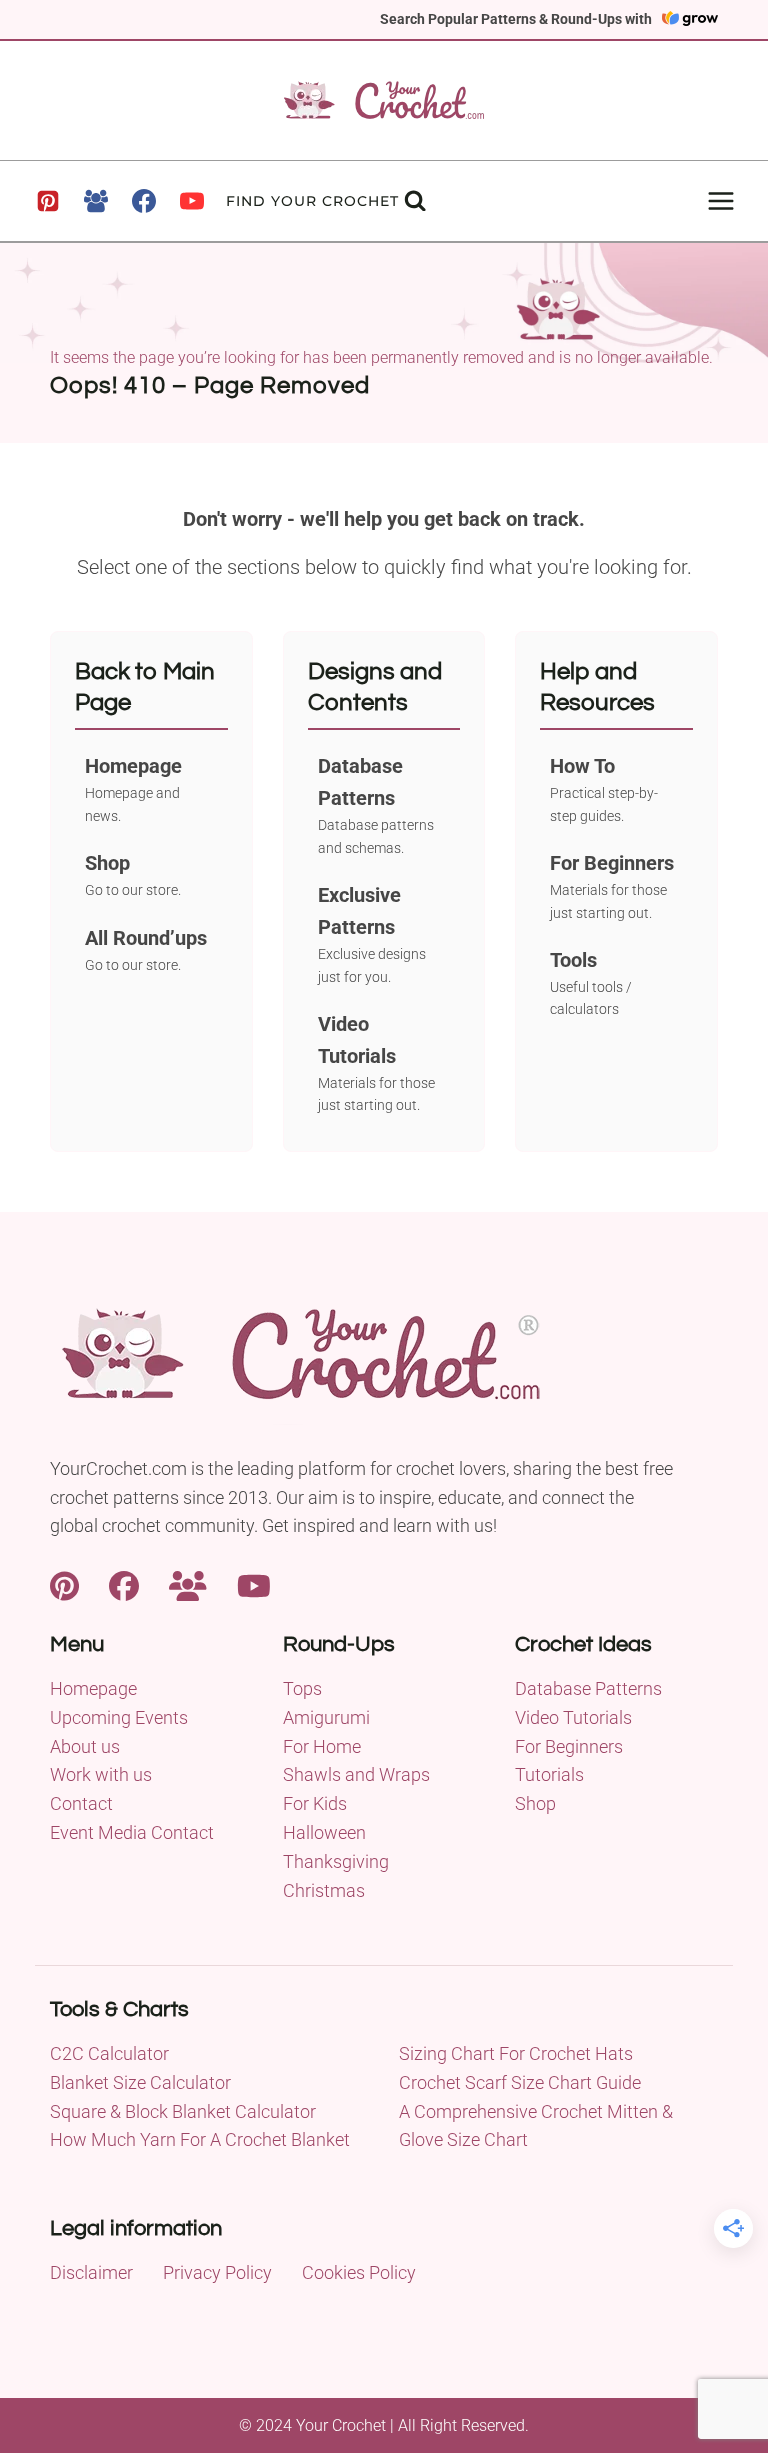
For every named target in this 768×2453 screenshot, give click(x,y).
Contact (81, 1803)
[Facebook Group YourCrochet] (188, 1584)
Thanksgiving (336, 1861)
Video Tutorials (573, 1717)
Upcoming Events (119, 1717)
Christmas (324, 1890)
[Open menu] (720, 200)
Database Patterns (588, 1688)
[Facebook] (144, 201)
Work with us (101, 1774)
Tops (302, 1688)
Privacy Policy (217, 2272)
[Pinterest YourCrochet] (64, 1584)
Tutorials (549, 1774)
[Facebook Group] (96, 201)
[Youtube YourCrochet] (254, 1584)
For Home (322, 1746)
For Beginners (569, 1746)
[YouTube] (192, 201)
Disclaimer (91, 2272)
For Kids (315, 1803)
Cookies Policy (359, 2272)
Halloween (324, 1832)
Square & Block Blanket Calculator (183, 2111)
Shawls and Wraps (356, 1774)
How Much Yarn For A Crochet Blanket (200, 2139)
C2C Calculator (109, 2053)
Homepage (93, 1688)
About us (85, 1746)
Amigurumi (326, 1717)
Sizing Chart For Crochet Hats (516, 2053)
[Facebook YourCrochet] (124, 1584)
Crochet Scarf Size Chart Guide (520, 2082)
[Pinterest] (48, 201)
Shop (535, 1803)
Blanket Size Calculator (140, 2082)
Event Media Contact (132, 1832)
